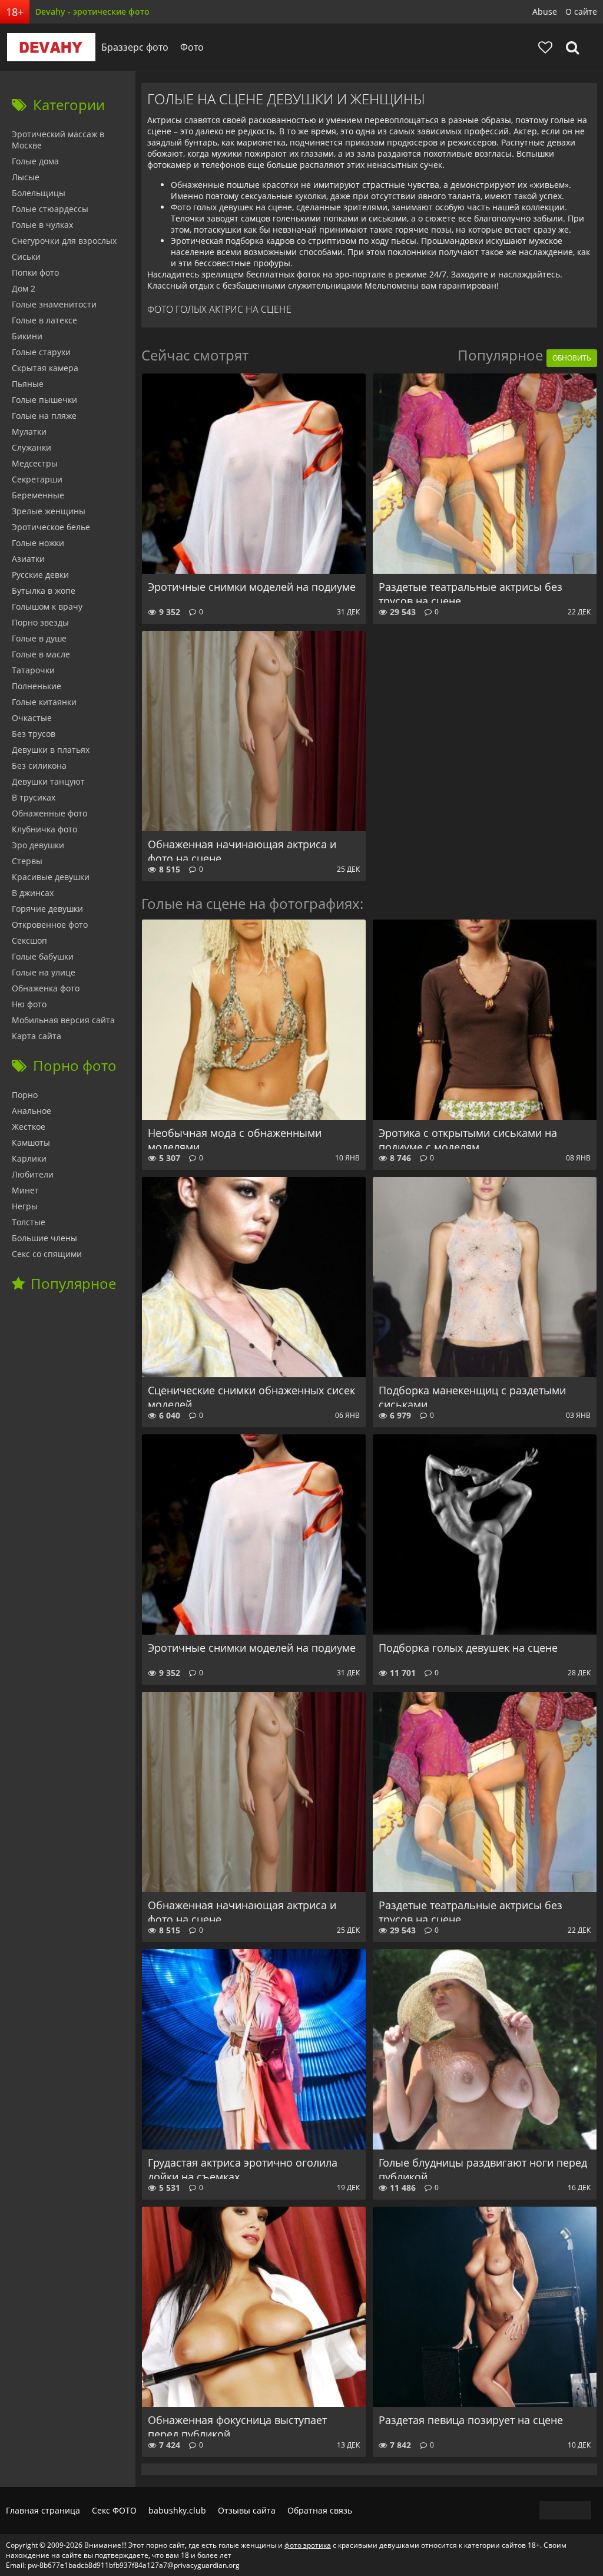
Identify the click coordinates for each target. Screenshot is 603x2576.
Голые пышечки (44, 400)
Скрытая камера (45, 368)
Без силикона (39, 765)
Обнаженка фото (46, 988)
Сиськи (26, 257)
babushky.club (177, 2510)
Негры (25, 1206)
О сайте (581, 11)
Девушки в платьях (51, 750)
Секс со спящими (47, 1254)
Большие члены (44, 1238)
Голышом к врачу (47, 606)
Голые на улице (44, 972)
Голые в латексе (44, 320)
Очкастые (32, 718)
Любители (33, 1174)
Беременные (38, 495)
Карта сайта (37, 1036)
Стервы (27, 861)
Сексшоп (29, 940)
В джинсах (33, 893)
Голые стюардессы (50, 209)
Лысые (26, 177)
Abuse (545, 11)
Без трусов (34, 734)
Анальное (32, 1111)
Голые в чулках (42, 225)
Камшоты (31, 1142)
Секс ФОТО (114, 2510)
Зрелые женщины (49, 511)
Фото (192, 47)
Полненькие (37, 686)
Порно (25, 1095)
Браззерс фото (135, 47)
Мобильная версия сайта (63, 1020)
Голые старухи (41, 352)
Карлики (29, 1158)
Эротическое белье (51, 527)
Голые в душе (39, 638)
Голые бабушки (43, 956)
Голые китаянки (44, 702)
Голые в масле (41, 654)
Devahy (51, 47)
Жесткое (29, 1127)
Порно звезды (40, 622)
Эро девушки (38, 845)
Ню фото (29, 1004)
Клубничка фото (44, 829)
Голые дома (35, 161)
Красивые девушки (51, 877)
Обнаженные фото (49, 813)
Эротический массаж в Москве (58, 140)
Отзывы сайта (247, 2510)
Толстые (29, 1222)
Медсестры (35, 463)
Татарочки (33, 670)
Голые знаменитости (54, 304)
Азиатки (28, 559)
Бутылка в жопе (44, 591)
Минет (25, 1190)
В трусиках (34, 797)
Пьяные (28, 384)
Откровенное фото (50, 925)
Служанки (32, 447)
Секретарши (37, 479)
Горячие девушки (47, 909)
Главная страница (43, 2510)
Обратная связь (320, 2510)
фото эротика (308, 2545)
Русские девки (40, 575)
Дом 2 (24, 288)
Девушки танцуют (48, 781)
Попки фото (35, 272)
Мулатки (29, 431)
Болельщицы (39, 193)
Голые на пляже (44, 416)
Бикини (27, 336)
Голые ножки (38, 543)
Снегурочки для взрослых (64, 241)
